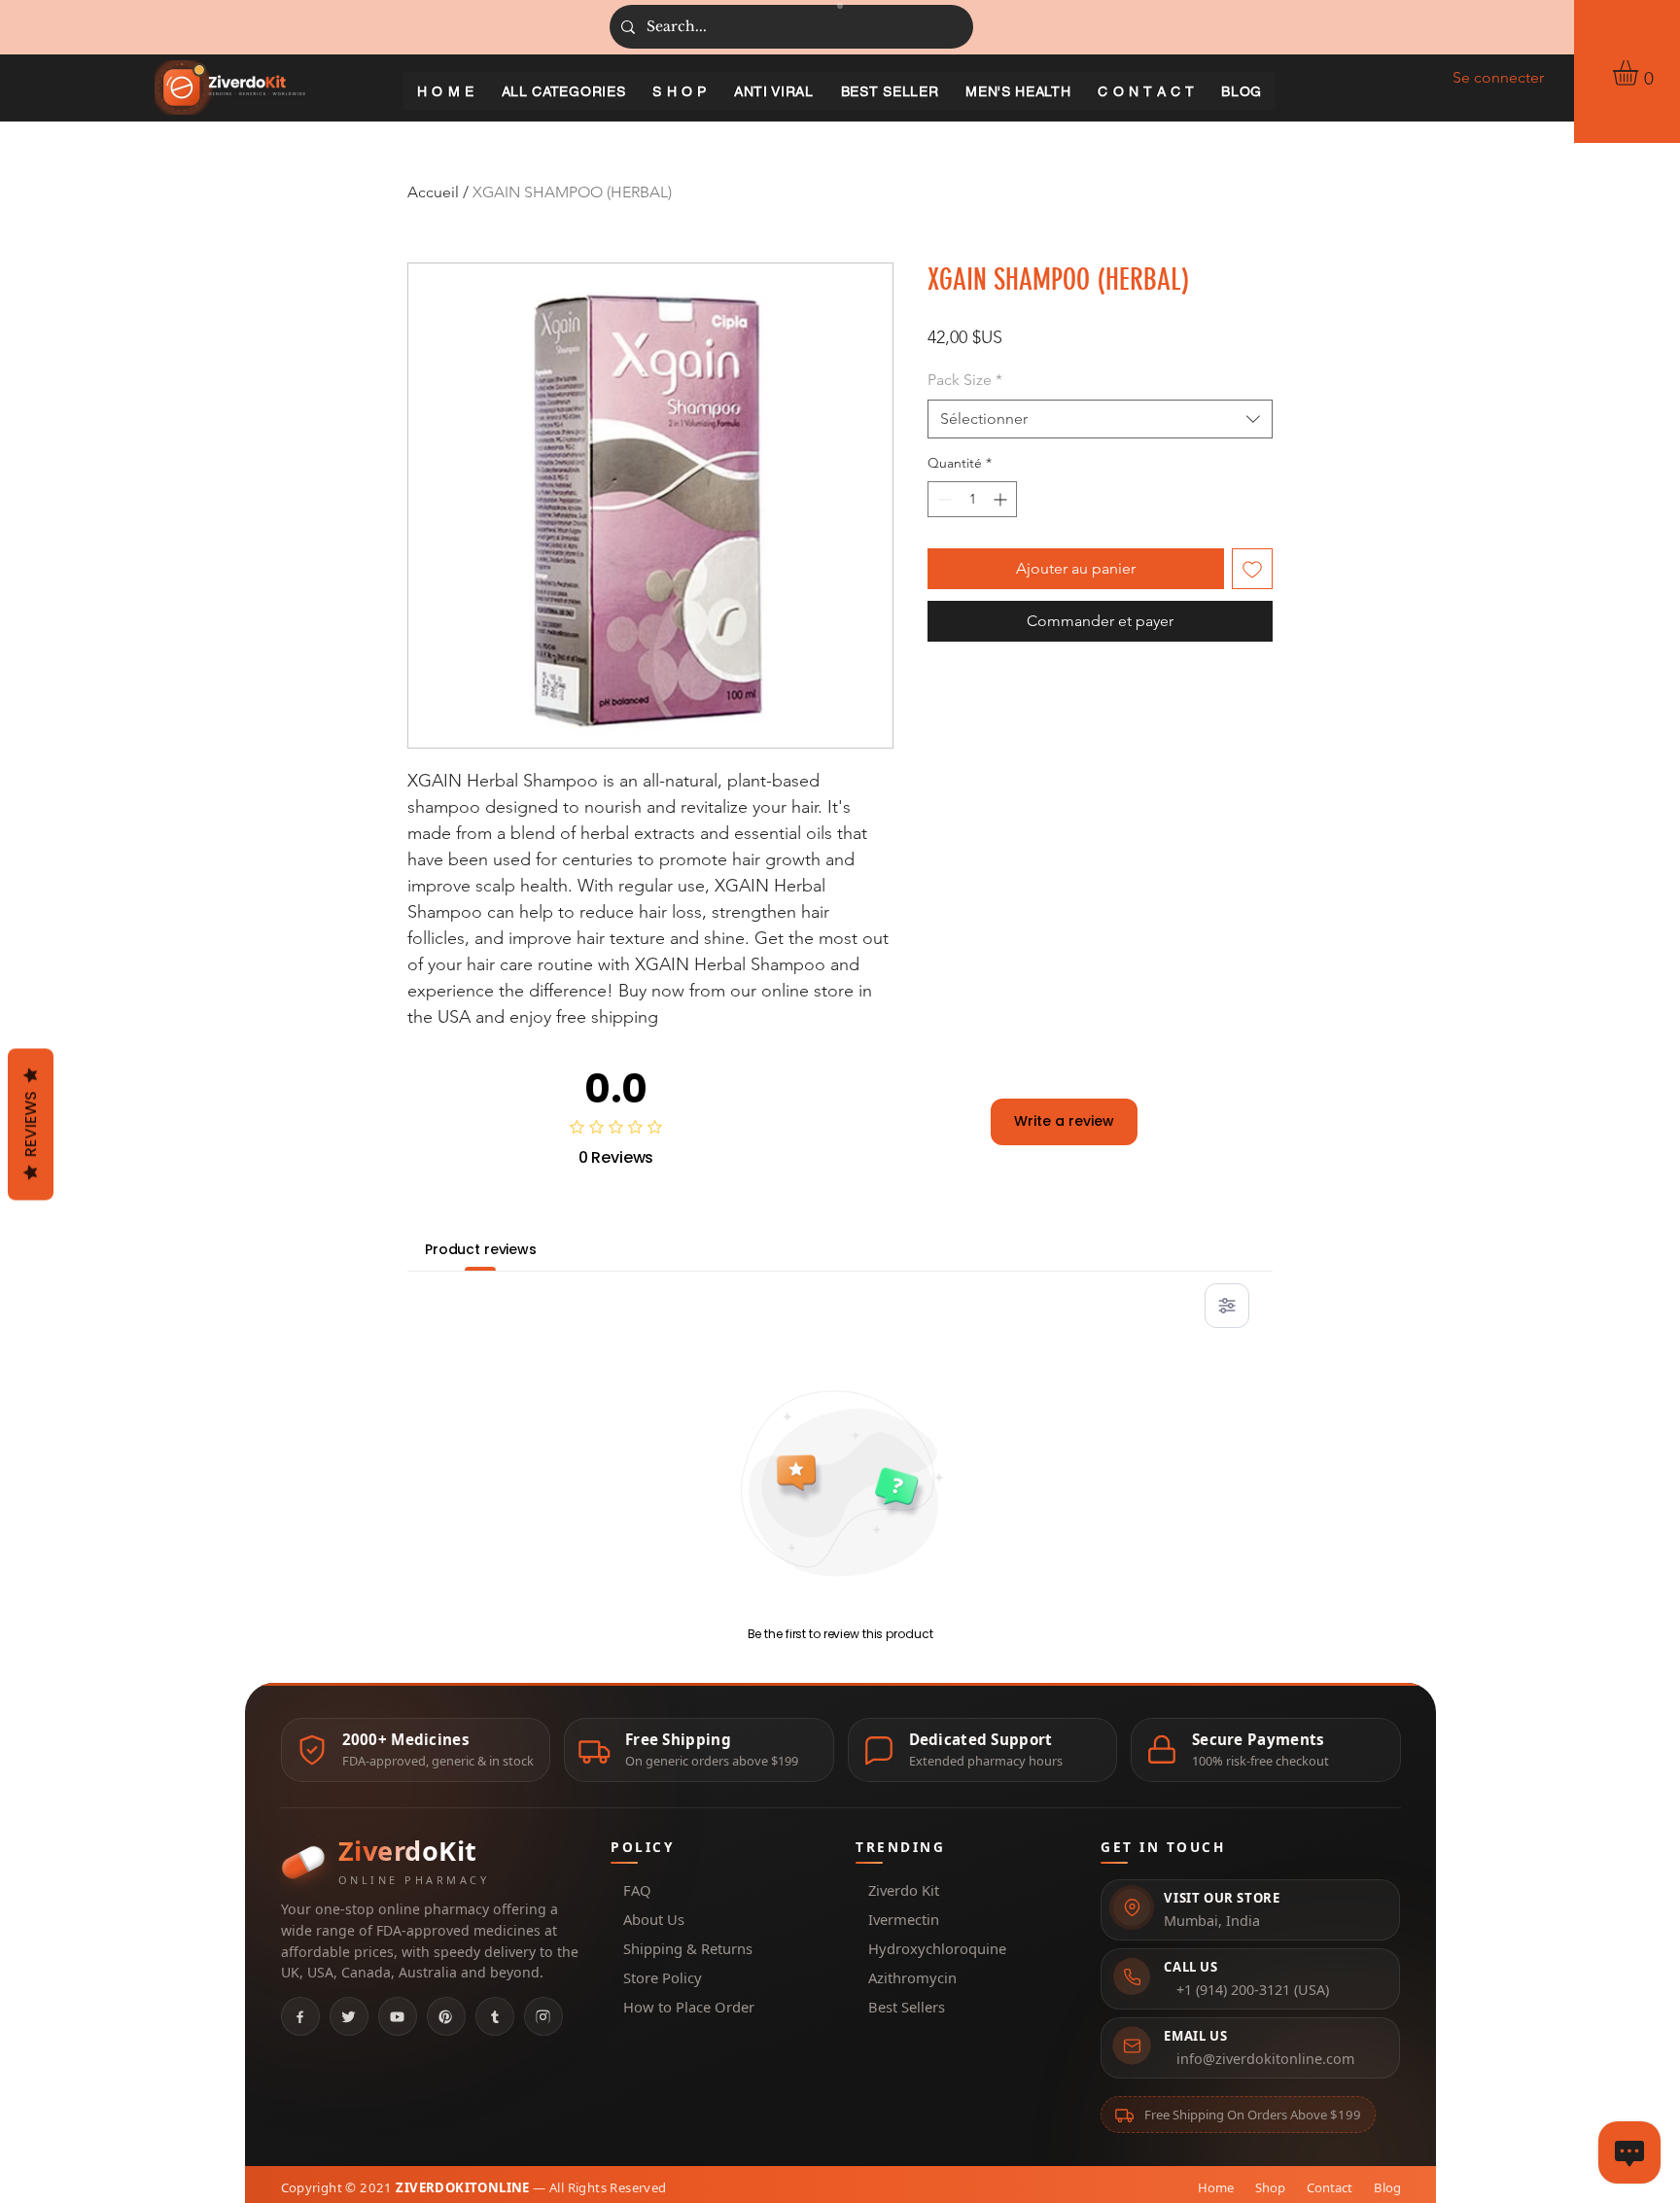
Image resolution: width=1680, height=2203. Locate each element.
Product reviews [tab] (481, 1249)
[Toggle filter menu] (1227, 1306)
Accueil (433, 192)
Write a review (1064, 1121)
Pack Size (965, 380)
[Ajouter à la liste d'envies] (1252, 569)
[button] (1640, 73)
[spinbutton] (972, 499)
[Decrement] (943, 499)
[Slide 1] (840, 6)
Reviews (31, 1125)
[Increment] (1002, 499)
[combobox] (1100, 419)
